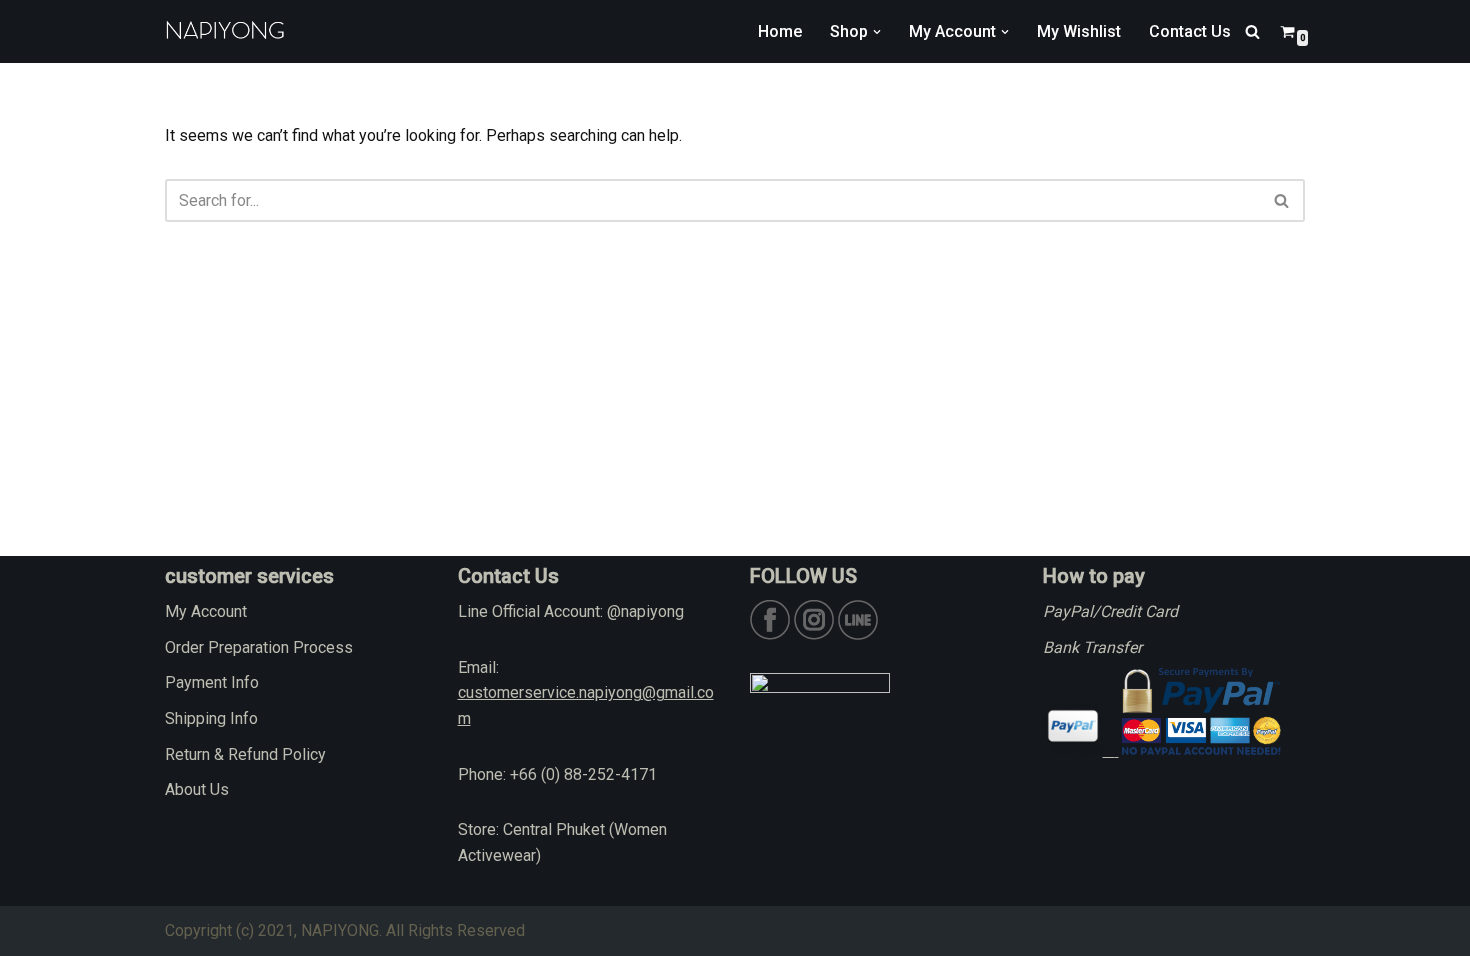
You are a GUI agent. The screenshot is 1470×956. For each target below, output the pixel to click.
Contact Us (1190, 31)
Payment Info (212, 682)
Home (780, 31)
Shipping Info (211, 718)
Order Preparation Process (259, 647)
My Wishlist (1079, 31)
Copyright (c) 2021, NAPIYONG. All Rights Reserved (345, 930)
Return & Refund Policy (245, 754)
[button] (877, 32)
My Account (206, 611)
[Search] (1252, 31)
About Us (197, 789)
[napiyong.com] (225, 31)
